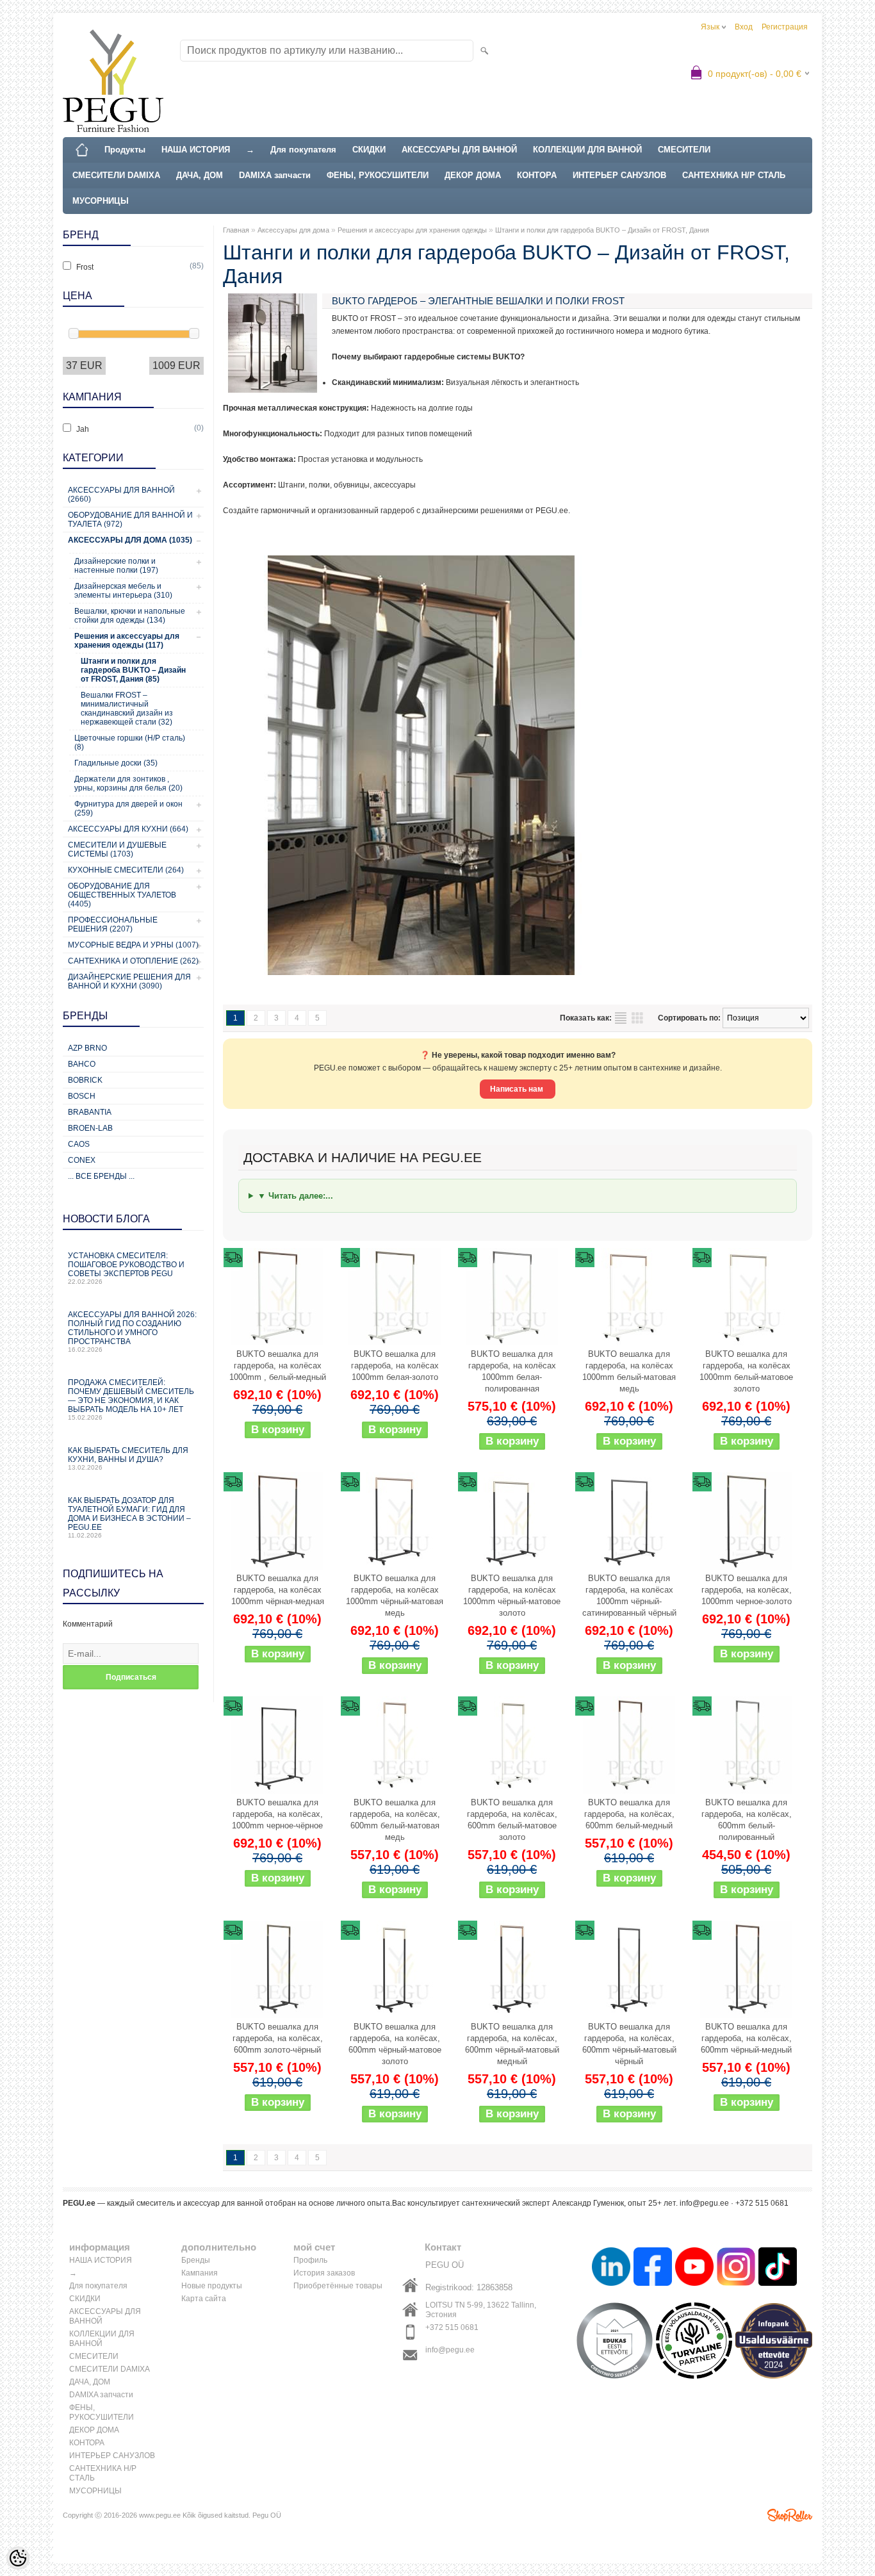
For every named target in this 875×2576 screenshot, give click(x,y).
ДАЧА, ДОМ (200, 175)
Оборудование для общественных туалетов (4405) (122, 895)
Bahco (82, 1064)
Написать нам (518, 1089)
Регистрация (785, 27)
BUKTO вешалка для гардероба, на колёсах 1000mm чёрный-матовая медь (395, 1596)
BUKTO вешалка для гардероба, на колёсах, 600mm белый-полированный (747, 1820)
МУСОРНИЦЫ (101, 201)
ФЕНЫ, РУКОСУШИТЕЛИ (378, 175)
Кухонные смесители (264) (126, 870)
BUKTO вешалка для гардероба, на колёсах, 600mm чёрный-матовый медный (512, 2044)
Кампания (200, 2273)
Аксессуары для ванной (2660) (121, 495)
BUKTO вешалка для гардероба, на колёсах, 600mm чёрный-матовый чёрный (629, 2044)
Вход (744, 27)
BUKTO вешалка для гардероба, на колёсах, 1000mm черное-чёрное (277, 1814)
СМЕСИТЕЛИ (684, 150)
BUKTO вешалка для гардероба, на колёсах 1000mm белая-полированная (512, 1371)
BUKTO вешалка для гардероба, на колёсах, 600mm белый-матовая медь (395, 1820)
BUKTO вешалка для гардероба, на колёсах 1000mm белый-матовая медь (629, 1371)
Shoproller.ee (790, 2515)
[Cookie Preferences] (18, 2558)
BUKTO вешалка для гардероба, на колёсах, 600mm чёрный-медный (746, 2038)
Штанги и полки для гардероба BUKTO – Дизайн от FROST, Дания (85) (133, 670)
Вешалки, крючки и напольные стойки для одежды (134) (130, 616)
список (621, 1018)
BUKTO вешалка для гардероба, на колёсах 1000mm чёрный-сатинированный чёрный (629, 1596)
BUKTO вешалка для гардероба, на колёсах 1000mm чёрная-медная (278, 1590)
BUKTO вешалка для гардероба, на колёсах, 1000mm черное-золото (747, 1590)
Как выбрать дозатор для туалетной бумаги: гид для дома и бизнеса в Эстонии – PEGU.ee (129, 1517)
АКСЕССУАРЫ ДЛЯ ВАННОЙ (459, 150)
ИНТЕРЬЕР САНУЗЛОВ (619, 175)
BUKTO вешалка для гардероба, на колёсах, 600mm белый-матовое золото (512, 1820)
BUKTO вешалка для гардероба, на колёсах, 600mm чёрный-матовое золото (395, 2044)
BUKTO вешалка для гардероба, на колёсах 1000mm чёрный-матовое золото (512, 1596)
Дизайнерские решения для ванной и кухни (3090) (129, 981)
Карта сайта (204, 2299)
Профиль (310, 2260)
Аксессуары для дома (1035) (130, 540)
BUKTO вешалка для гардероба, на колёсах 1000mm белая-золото (395, 1366)
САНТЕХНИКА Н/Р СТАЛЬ (734, 175)
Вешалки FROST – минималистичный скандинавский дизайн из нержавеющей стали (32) (127, 709)
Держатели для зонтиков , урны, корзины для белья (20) (128, 783)
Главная (236, 230)
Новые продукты (212, 2286)
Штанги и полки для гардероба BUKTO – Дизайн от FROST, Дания (602, 230)
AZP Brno (87, 1048)
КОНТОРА (537, 175)
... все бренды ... (101, 1176)
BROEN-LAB (90, 1128)
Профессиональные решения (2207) (113, 924)
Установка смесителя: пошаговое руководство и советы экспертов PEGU (126, 1268)
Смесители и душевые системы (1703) (117, 849)
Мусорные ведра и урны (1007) (133, 945)
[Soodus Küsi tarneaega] (277, 1297)
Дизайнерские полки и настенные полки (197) (116, 566)
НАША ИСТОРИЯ (196, 150)
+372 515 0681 (452, 2327)
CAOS (79, 1144)
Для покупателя (303, 150)
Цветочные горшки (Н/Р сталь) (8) (130, 742)
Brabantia (90, 1112)
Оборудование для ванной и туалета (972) (130, 520)
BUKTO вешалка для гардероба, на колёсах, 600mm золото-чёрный (278, 2038)
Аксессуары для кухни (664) (128, 829)
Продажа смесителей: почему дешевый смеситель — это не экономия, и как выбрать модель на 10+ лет (131, 1399)
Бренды (196, 2260)
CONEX (82, 1160)
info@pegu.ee (450, 2350)
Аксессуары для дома (293, 230)
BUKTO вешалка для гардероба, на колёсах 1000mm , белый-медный (278, 1366)
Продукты (125, 150)
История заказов (324, 2273)
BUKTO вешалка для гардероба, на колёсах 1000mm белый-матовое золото (746, 1371)
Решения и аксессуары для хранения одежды (412, 230)
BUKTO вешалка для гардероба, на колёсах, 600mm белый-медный (629, 1814)
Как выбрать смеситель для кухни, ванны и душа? (128, 1458)
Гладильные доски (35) (116, 763)
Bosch (82, 1096)
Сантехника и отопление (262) (133, 961)
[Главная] (82, 150)
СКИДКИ (369, 150)
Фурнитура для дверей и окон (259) (128, 808)
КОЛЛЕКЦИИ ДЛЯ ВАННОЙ (587, 150)
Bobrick (85, 1080)
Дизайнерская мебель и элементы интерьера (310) (123, 591)
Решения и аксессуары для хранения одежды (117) (127, 641)
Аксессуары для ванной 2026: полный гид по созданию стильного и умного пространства (132, 1332)
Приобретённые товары (338, 2286)
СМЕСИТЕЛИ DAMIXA (116, 175)
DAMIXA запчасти (275, 175)
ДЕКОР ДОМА (473, 175)
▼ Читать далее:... (295, 1196)
